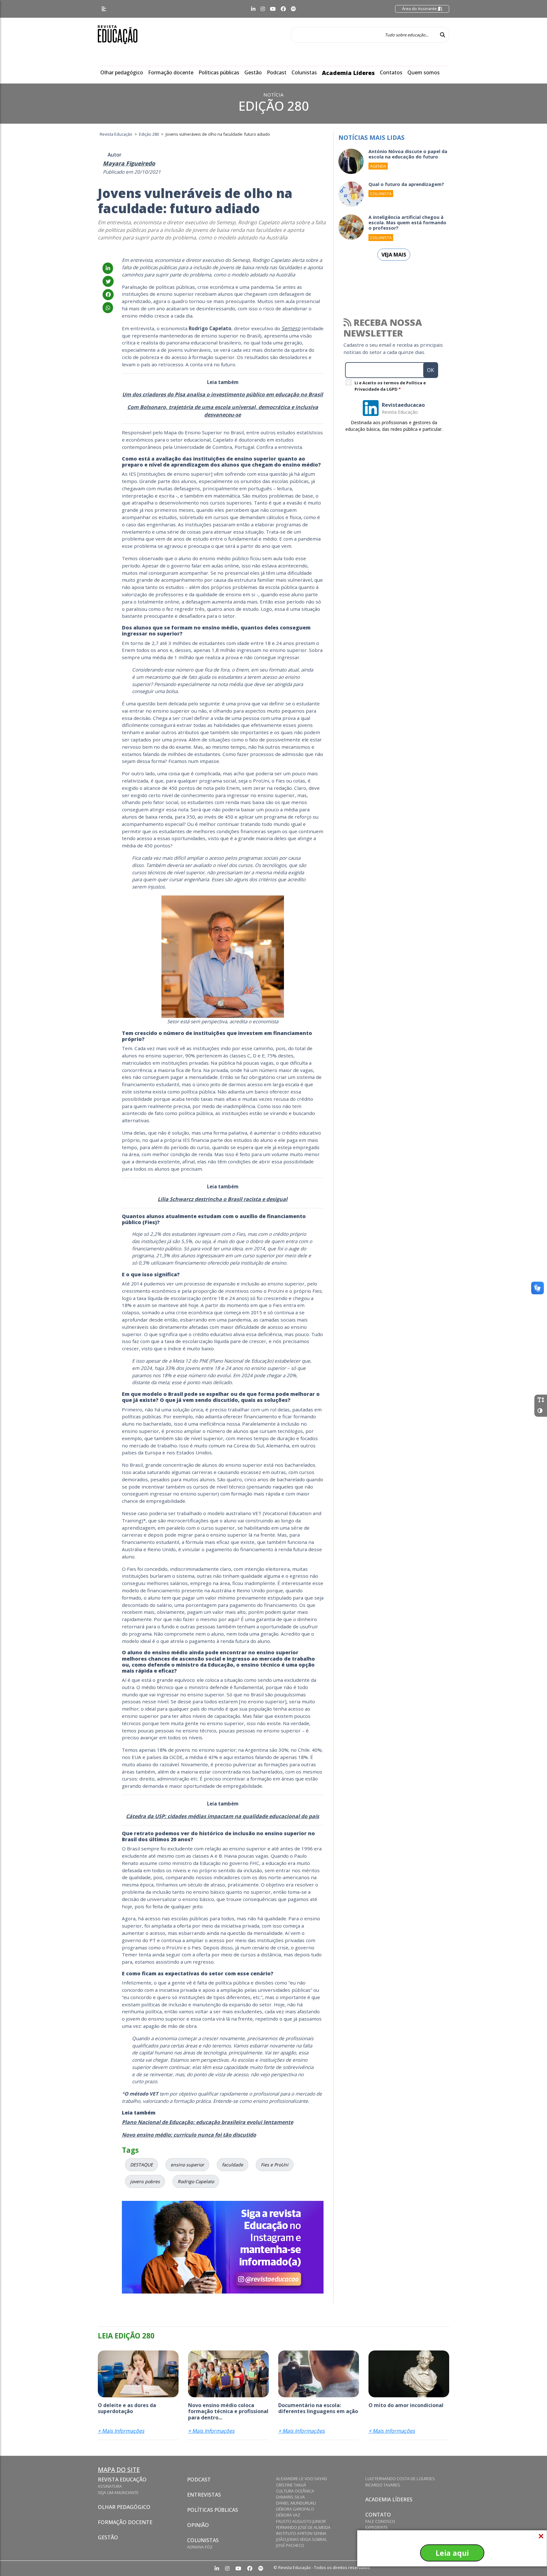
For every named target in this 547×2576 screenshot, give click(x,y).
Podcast (277, 72)
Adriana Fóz (200, 2547)
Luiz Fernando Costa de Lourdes (400, 2479)
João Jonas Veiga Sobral (302, 2539)
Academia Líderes (348, 73)
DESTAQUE (141, 2165)
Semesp (291, 328)
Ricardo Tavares (383, 2485)
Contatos (391, 72)
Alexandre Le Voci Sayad (302, 2479)
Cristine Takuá (291, 2485)
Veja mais (394, 255)
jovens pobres (145, 2181)
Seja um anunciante (118, 2492)
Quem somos (424, 72)
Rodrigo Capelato (196, 2181)
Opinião (198, 2525)
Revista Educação (122, 2480)
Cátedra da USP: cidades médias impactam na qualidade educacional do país (223, 1816)
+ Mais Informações (121, 2431)
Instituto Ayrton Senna (301, 2533)
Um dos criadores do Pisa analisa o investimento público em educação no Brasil (223, 394)
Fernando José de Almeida (303, 2527)
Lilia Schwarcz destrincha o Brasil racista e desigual (223, 1199)
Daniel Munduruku (296, 2503)
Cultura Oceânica (295, 2491)
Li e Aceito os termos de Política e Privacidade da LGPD (390, 386)
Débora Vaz (288, 2515)
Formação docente (171, 72)
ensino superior (187, 2165)
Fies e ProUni (275, 2165)
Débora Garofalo (295, 2509)
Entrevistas (204, 2495)
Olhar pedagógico (122, 72)
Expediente (377, 2527)
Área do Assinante (420, 9)
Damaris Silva (290, 2497)
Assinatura (110, 2486)
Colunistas (304, 72)
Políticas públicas (219, 72)
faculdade (233, 2165)
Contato (378, 2515)
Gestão (253, 72)
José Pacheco (290, 2545)
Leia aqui (452, 2553)
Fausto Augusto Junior (301, 2521)
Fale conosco (380, 2521)
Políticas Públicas (213, 2510)
